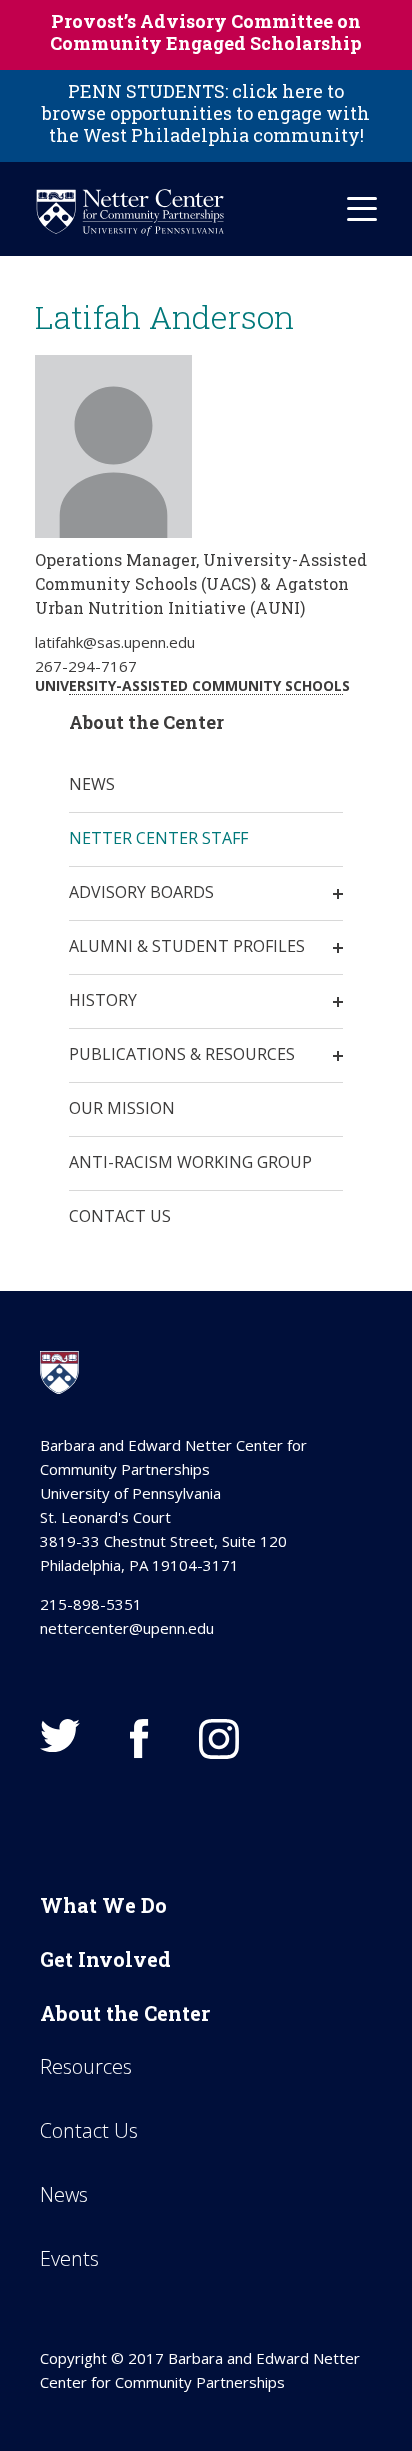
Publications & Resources (182, 1054)
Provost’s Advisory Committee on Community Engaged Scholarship (206, 32)
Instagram (219, 1739)
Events (69, 2258)
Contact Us (120, 1216)
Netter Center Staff (158, 838)
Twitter (60, 1735)
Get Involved (105, 1959)
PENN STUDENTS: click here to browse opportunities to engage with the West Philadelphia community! (206, 113)
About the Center (125, 2013)
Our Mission (122, 1108)
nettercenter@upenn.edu (127, 1628)
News (92, 784)
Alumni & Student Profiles (187, 946)
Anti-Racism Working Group (190, 1162)
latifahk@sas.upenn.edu (115, 642)
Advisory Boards (141, 892)
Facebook (139, 1739)
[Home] (130, 212)
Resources (86, 2066)
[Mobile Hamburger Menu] (362, 209)
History (103, 1000)
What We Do (103, 1905)
